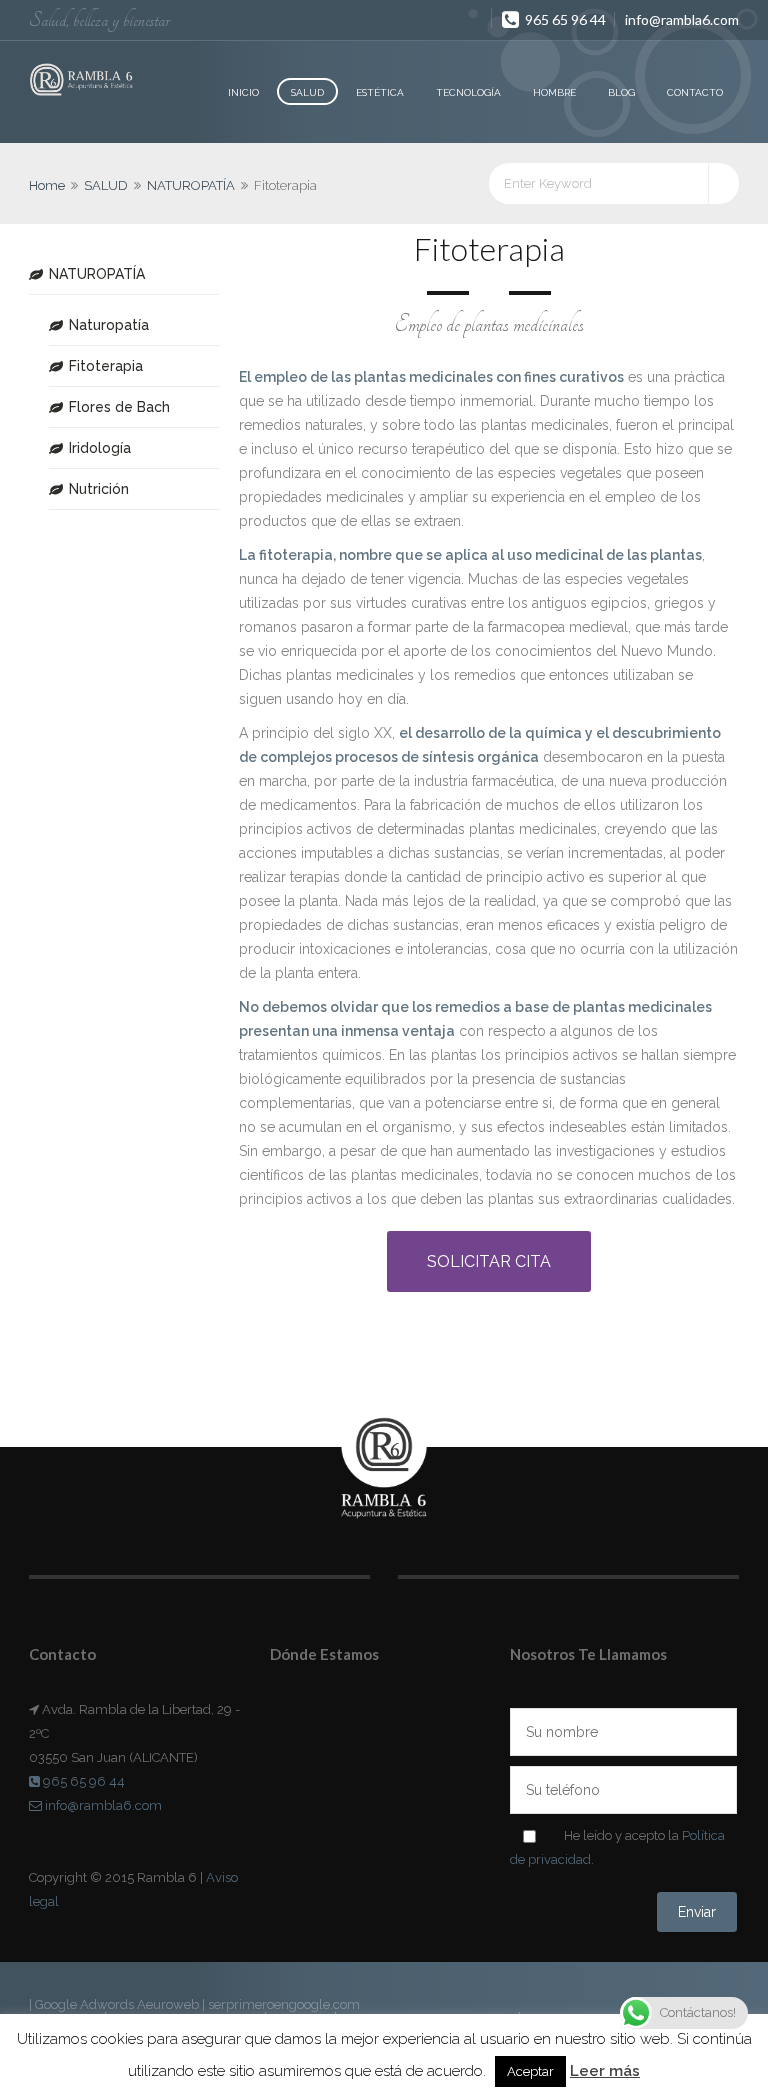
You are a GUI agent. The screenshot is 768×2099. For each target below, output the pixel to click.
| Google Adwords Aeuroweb (115, 2004)
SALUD (307, 92)
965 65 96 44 (564, 19)
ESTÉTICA (380, 92)
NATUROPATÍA (191, 185)
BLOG (621, 92)
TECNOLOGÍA (468, 92)
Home (47, 185)
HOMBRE (554, 92)
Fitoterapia (106, 366)
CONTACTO (695, 92)
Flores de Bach (119, 407)
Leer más (605, 2071)
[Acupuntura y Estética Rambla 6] (82, 81)
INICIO (243, 92)
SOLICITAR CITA (489, 1261)
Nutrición (99, 489)
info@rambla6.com (682, 19)
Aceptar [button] (530, 2071)
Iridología (100, 448)
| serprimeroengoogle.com (281, 2004)
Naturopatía (109, 325)
